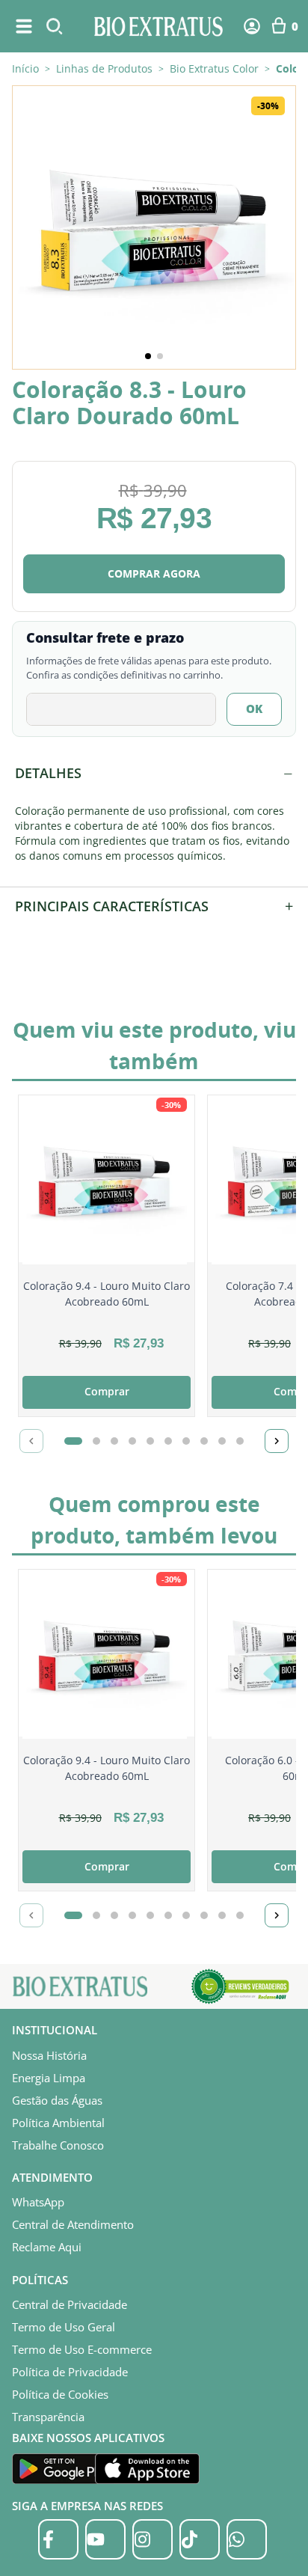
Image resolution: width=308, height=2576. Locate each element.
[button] (154, 227)
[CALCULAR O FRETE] (254, 709)
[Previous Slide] (31, 1441)
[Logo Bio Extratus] (158, 26)
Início (25, 68)
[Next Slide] (277, 1441)
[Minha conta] (252, 26)
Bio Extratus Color (214, 69)
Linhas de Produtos (104, 69)
